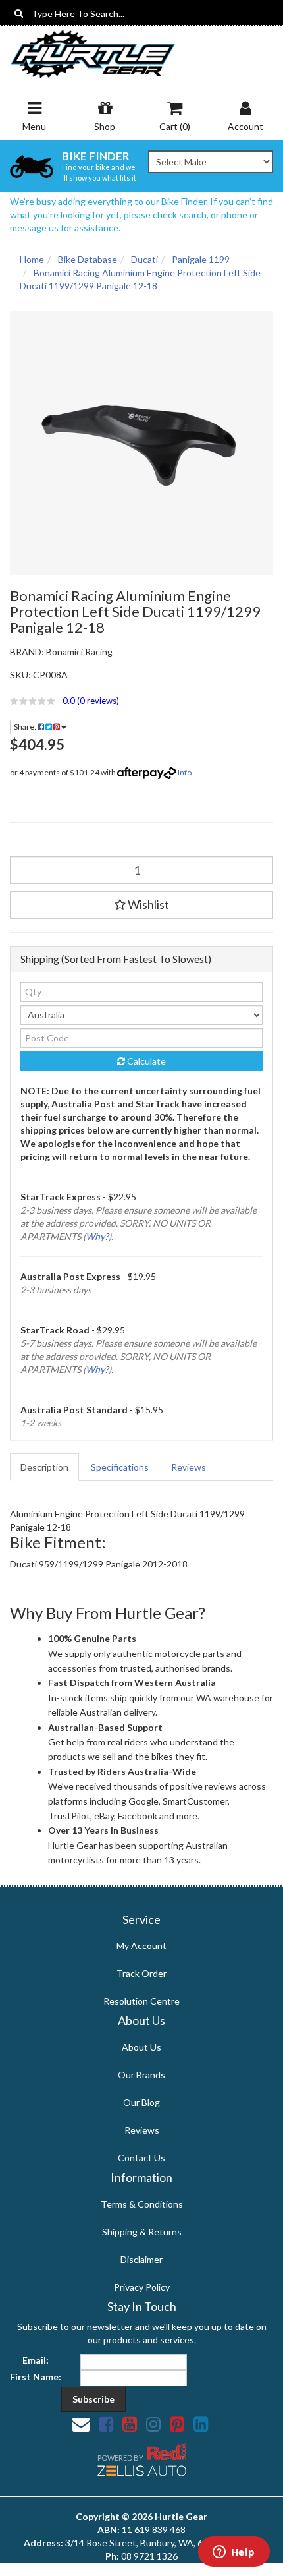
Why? (97, 1236)
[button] (141, 701)
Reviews (189, 1467)
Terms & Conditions (142, 2204)
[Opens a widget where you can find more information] (234, 2553)
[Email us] (81, 2424)
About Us (141, 2047)
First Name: (36, 2377)
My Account (141, 1946)
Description (44, 1467)
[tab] (45, 1467)
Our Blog (141, 2102)
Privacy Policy (142, 2287)
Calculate (145, 1061)
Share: (26, 727)
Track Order (141, 1973)
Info (185, 772)
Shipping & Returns (142, 2232)
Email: (36, 2360)
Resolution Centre (141, 2001)
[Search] (19, 13)
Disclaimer (141, 2259)
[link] (106, 2424)
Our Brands (141, 2075)
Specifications (120, 1467)
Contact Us (141, 2158)
